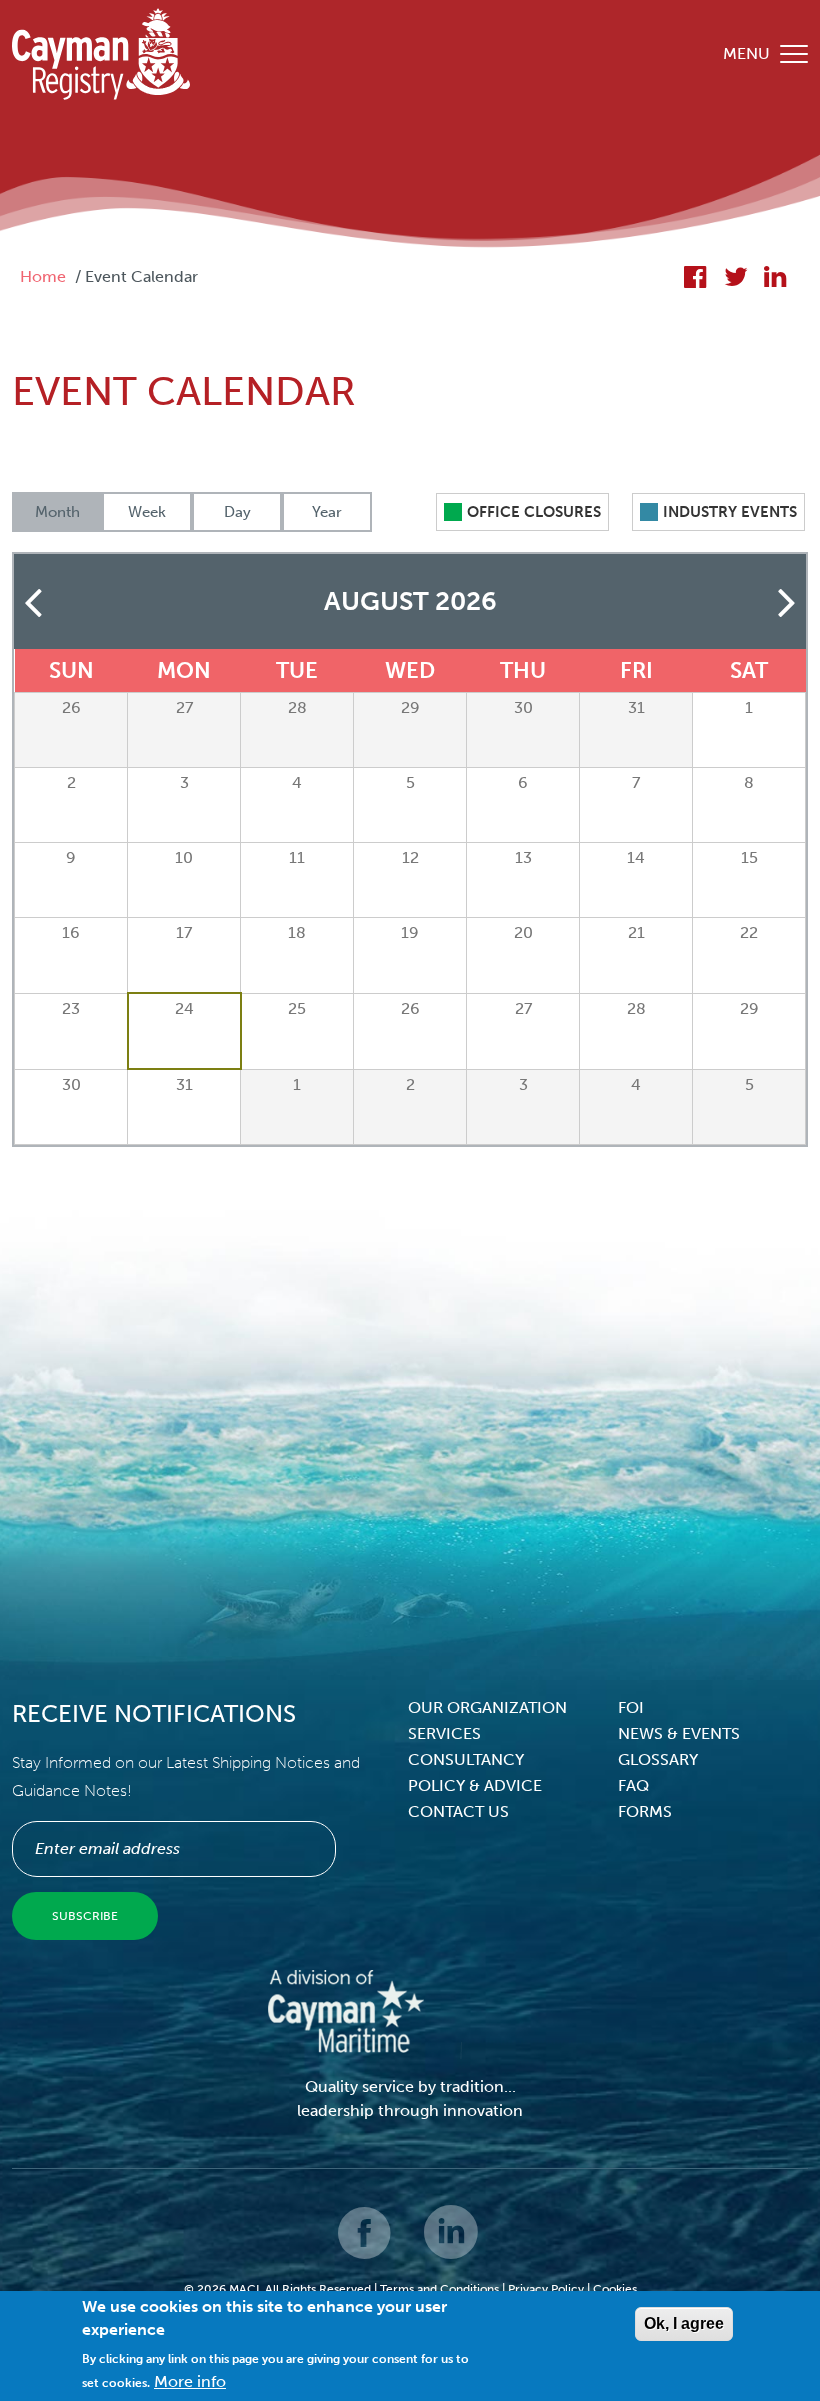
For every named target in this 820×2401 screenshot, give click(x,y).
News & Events (679, 1733)
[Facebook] (366, 2246)
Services (444, 1733)
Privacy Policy (546, 2289)
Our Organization (487, 1707)
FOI (631, 1707)
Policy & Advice (475, 1785)
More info (190, 2381)
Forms (645, 1811)
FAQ (633, 1785)
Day (237, 512)
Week (147, 512)
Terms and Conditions (439, 2289)
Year (327, 512)
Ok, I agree (684, 2323)
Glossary (658, 1759)
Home (43, 276)
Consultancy (466, 1759)
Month (57, 512)
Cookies (615, 2289)
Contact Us (458, 1811)
